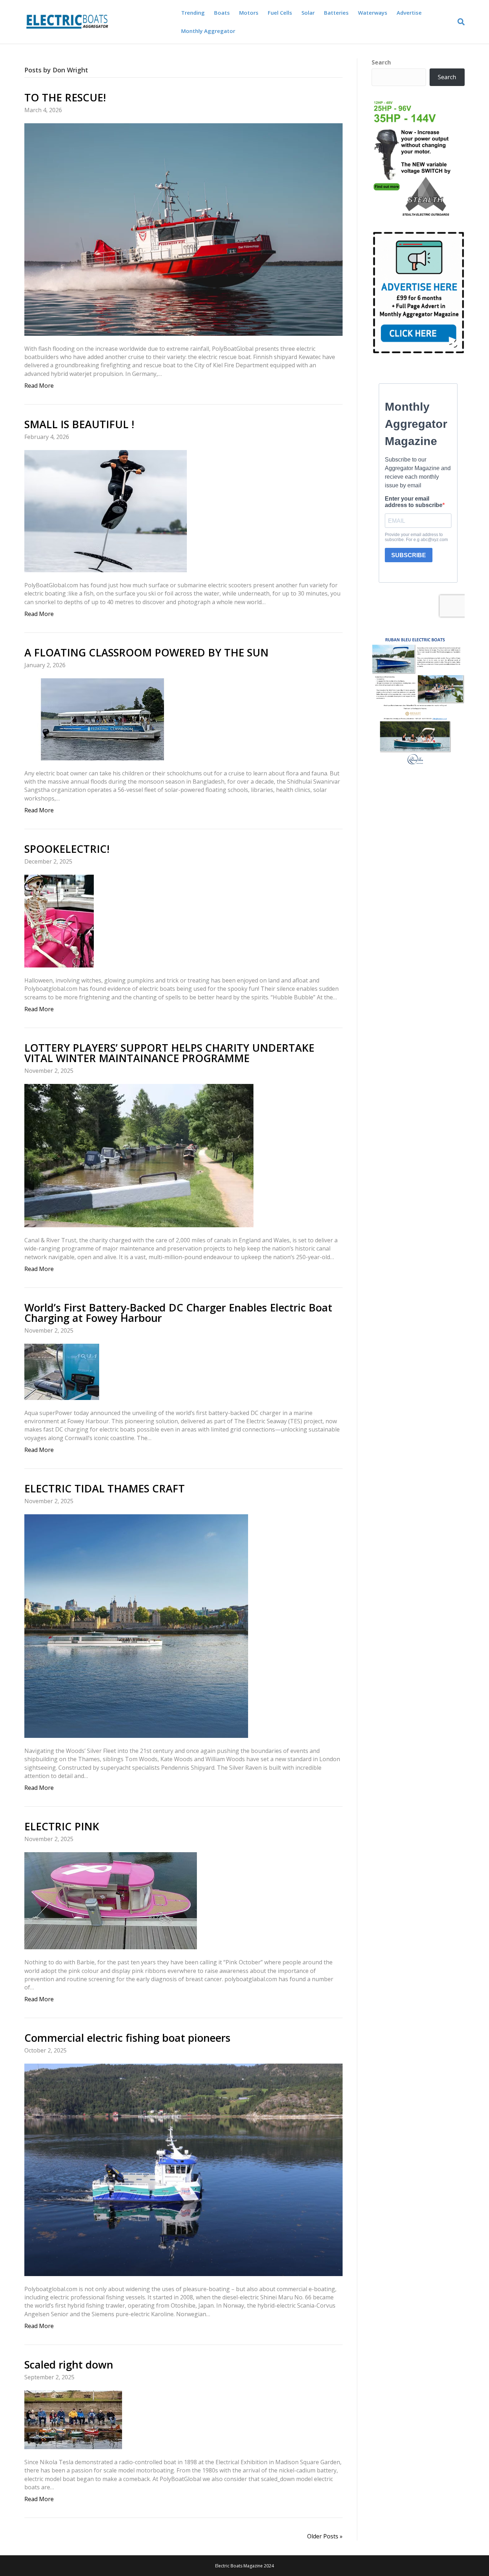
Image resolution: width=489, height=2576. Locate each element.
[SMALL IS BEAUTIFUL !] (106, 511)
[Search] (459, 22)
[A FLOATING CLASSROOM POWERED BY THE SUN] (102, 719)
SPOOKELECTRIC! (67, 849)
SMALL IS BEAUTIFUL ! (79, 424)
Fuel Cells (280, 13)
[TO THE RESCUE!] (183, 229)
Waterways (373, 13)
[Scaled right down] (73, 2419)
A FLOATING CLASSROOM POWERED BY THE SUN (148, 652)
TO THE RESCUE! (65, 97)
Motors (249, 13)
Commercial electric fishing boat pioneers (127, 2038)
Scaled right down (69, 2364)
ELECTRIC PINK (62, 1826)
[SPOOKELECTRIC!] (59, 921)
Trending (193, 13)
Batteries (336, 13)
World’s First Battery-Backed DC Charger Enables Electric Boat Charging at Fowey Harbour (178, 1313)
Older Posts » (325, 2536)
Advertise (409, 13)
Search (381, 62)
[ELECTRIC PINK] (111, 1900)
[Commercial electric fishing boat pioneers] (183, 2169)
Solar (308, 13)
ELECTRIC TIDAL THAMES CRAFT (105, 1488)
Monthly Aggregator (208, 31)
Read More (39, 386)
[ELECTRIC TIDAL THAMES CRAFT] (136, 1625)
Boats (222, 13)
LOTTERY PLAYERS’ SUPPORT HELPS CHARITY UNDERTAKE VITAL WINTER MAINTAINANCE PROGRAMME (169, 1053)
